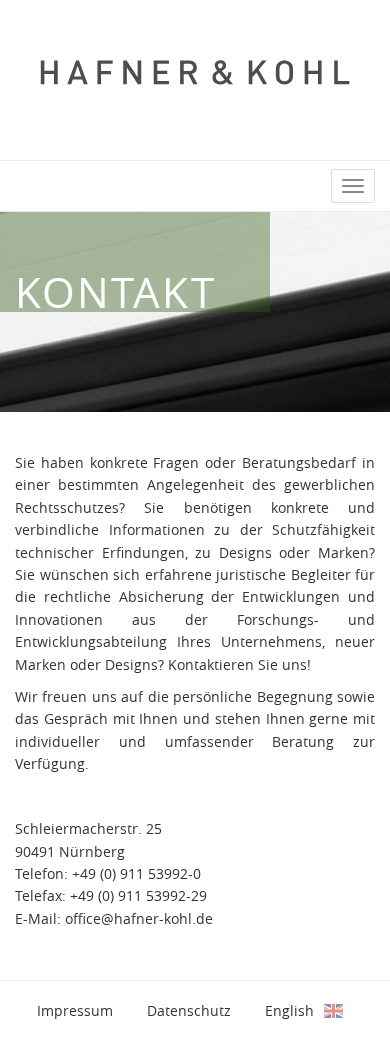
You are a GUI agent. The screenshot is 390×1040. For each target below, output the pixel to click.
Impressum (75, 1010)
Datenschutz (189, 1010)
